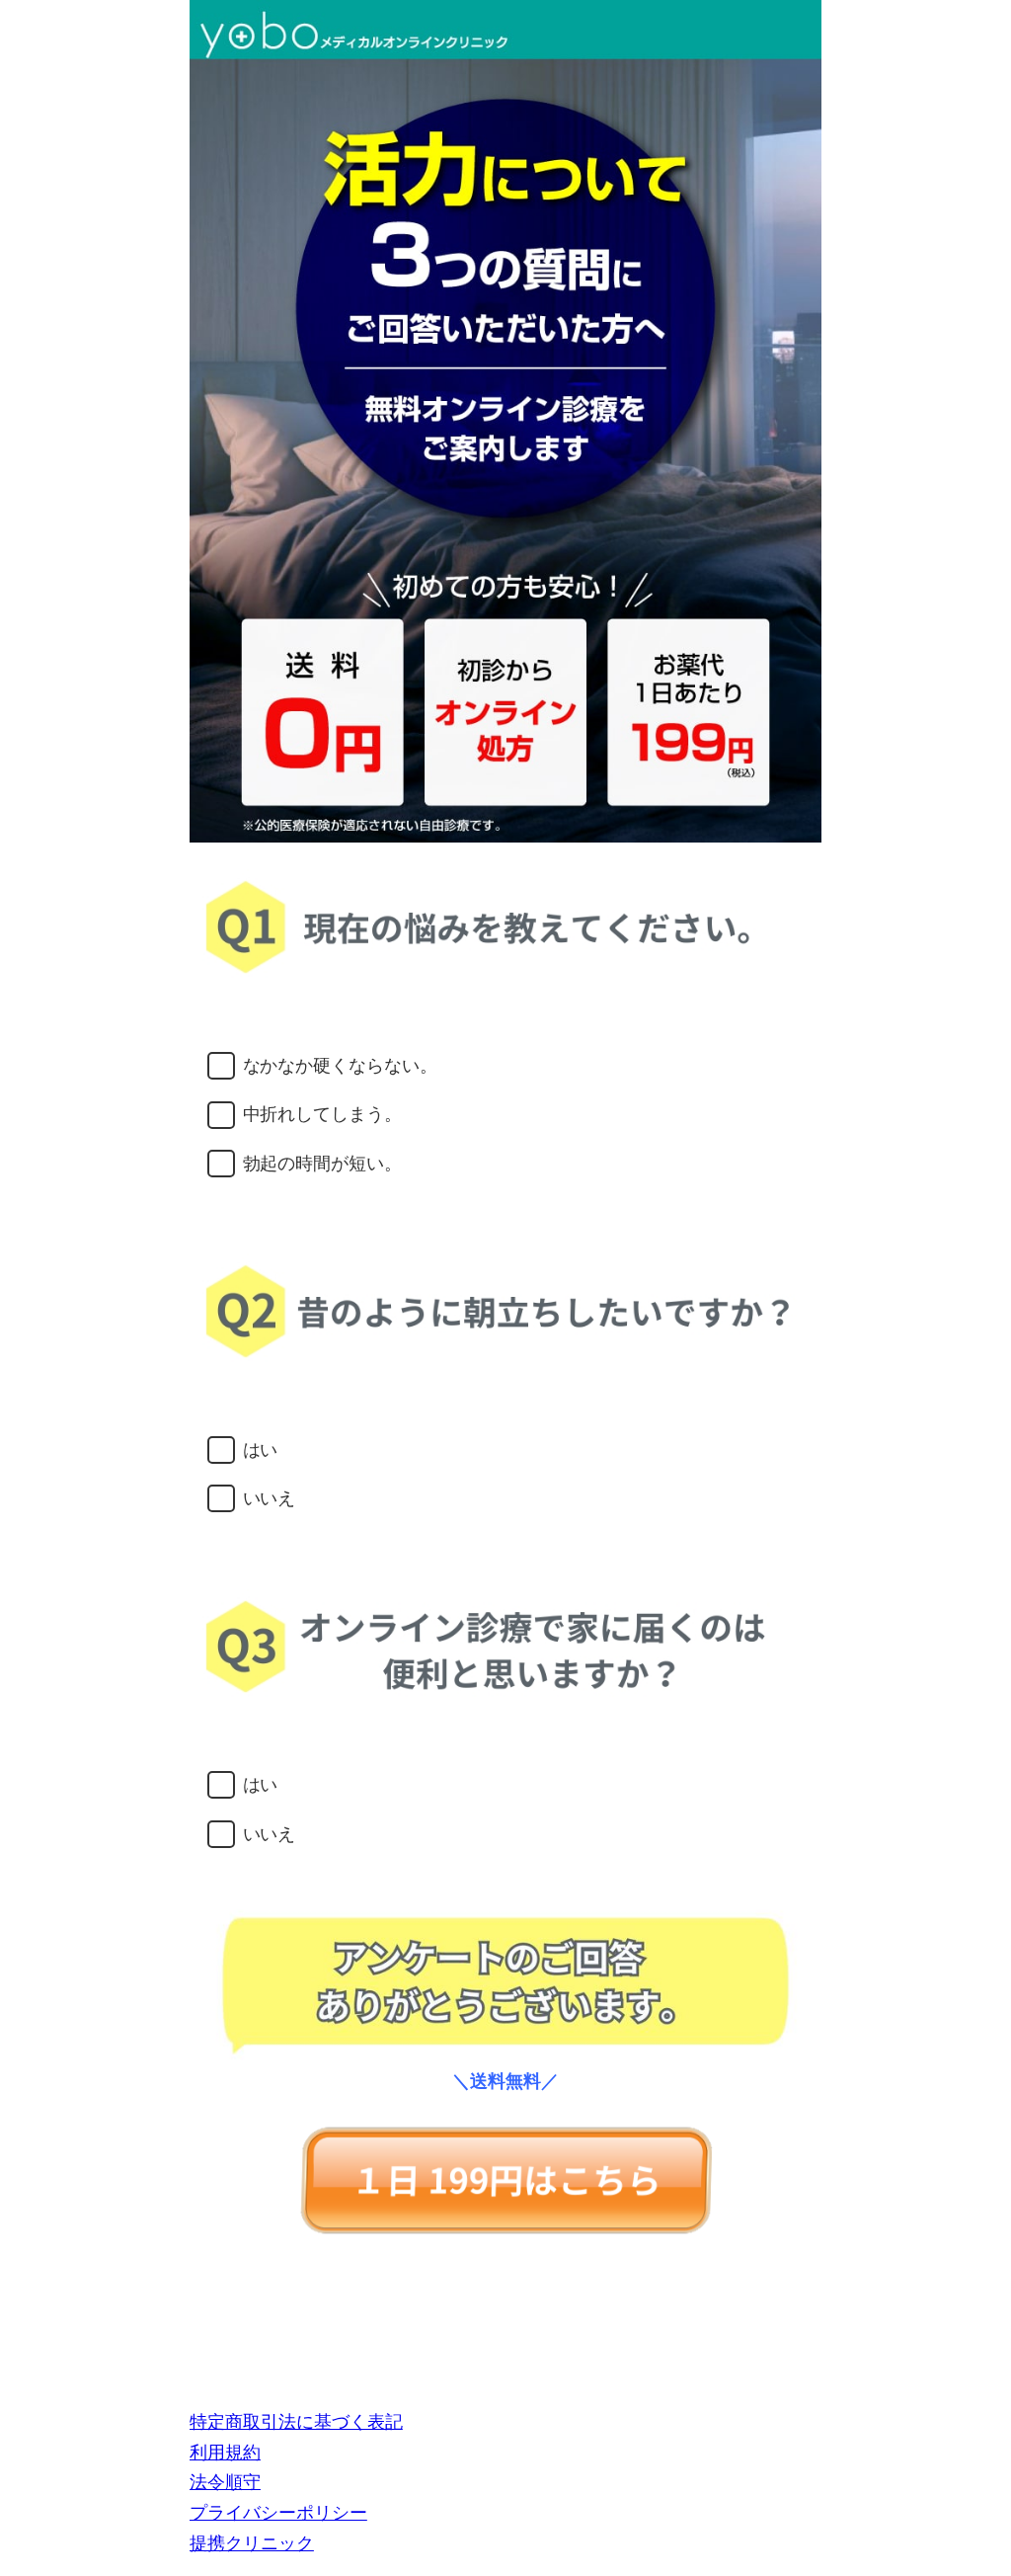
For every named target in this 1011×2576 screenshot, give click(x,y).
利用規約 (225, 2452)
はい (261, 1449)
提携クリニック (252, 2543)
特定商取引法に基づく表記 (296, 2421)
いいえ (270, 1498)
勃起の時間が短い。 (323, 1163)
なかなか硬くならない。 (341, 1065)
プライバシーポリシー (278, 2512)
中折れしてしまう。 (323, 1114)
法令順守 (225, 2482)
